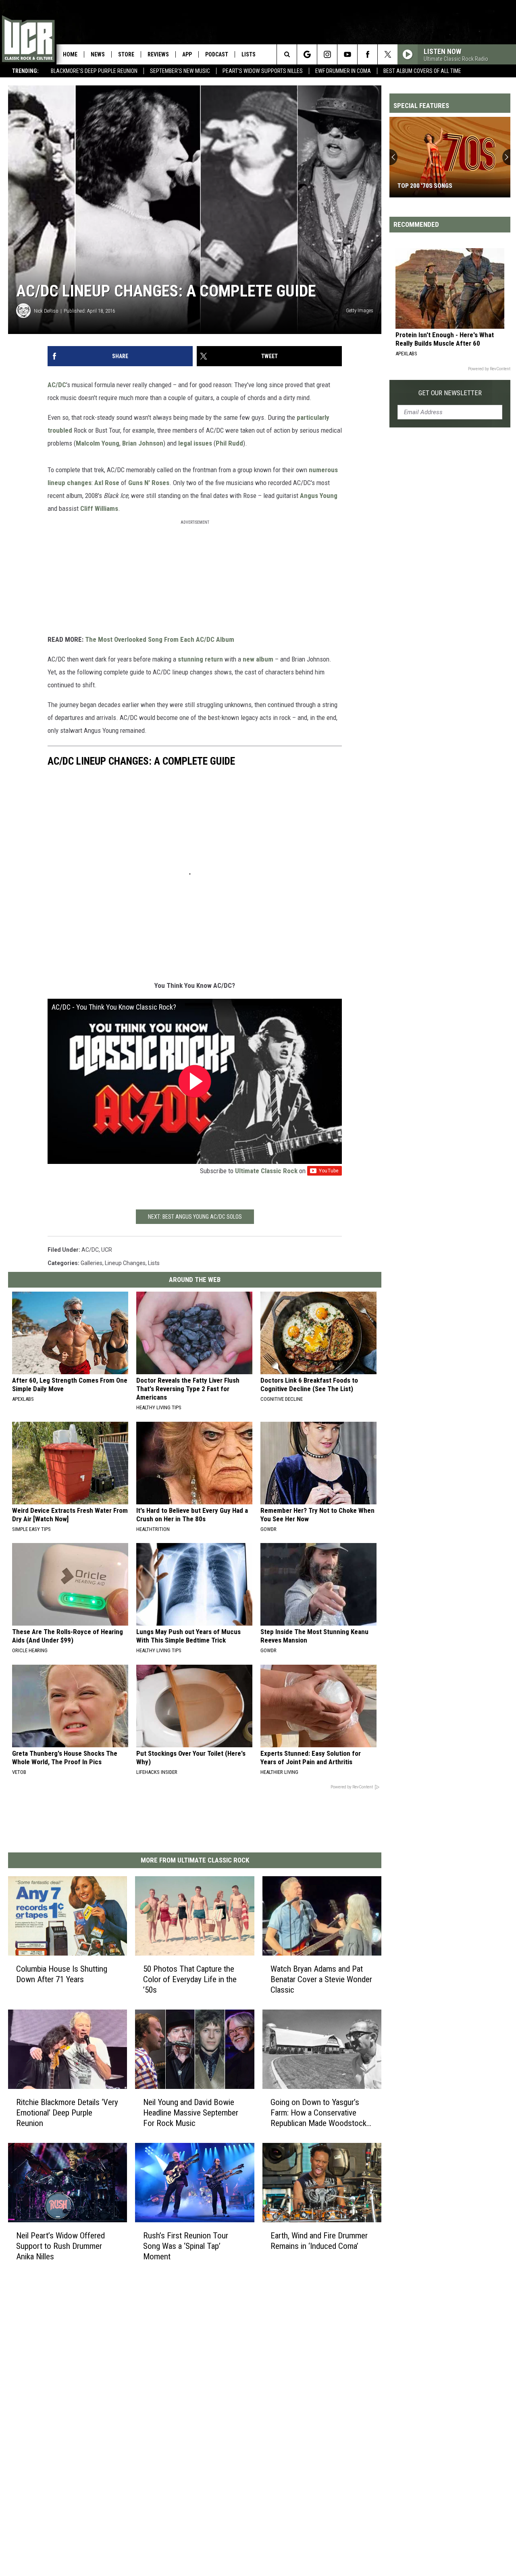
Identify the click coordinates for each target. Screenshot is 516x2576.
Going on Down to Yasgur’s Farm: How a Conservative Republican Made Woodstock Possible (318, 2113)
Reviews (158, 54)
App (187, 54)
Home (70, 54)
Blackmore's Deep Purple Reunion (94, 71)
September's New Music (180, 71)
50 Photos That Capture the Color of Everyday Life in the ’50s (190, 1979)
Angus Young (319, 496)
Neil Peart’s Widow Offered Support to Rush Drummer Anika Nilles (60, 2246)
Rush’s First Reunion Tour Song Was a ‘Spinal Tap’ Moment (186, 2246)
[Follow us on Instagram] (327, 54)
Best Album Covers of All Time (422, 71)
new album (258, 659)
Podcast (217, 54)
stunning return (200, 659)
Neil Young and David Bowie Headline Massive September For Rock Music (191, 2113)
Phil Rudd (229, 443)
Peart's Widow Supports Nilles (263, 71)
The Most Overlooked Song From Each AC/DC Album (160, 639)
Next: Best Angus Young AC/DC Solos (195, 1217)
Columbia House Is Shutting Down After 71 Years (62, 1974)
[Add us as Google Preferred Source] (307, 54)
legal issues (195, 443)
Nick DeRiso (46, 311)
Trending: (25, 71)
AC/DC (57, 385)
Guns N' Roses (149, 483)
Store (126, 54)
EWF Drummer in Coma (343, 71)
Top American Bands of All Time (444, 186)
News (98, 54)
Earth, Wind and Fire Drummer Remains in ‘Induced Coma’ (319, 2241)
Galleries (92, 1263)
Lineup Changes (125, 1263)
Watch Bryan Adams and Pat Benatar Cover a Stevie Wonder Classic (321, 1979)
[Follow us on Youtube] (347, 54)
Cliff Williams (99, 508)
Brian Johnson (143, 443)
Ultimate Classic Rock (266, 1171)
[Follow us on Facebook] (367, 54)
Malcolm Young (98, 443)
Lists (249, 54)
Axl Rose (107, 483)
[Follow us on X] (388, 54)
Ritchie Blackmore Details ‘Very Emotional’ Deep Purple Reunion (67, 2113)
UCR (107, 1250)
